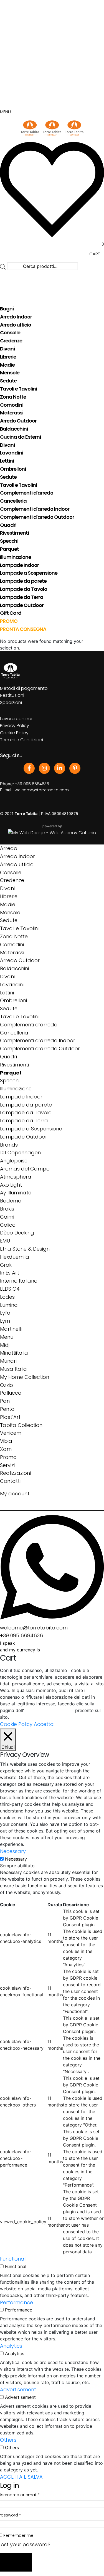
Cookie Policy (14, 733)
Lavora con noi (16, 719)
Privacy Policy (15, 726)
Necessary (16, 1859)
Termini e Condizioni (21, 740)
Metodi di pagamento (24, 688)
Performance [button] (17, 2302)
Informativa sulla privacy (49, 1711)
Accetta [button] (44, 1724)
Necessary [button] (13, 1851)
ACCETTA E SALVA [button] (21, 2477)
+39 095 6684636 (32, 784)
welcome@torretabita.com (42, 790)
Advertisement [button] (18, 2389)
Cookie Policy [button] (16, 1724)
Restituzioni (12, 695)
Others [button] (8, 2440)
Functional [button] (13, 2259)
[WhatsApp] (52, 1567)
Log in (16, 2563)
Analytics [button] (11, 2346)
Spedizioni (11, 702)
